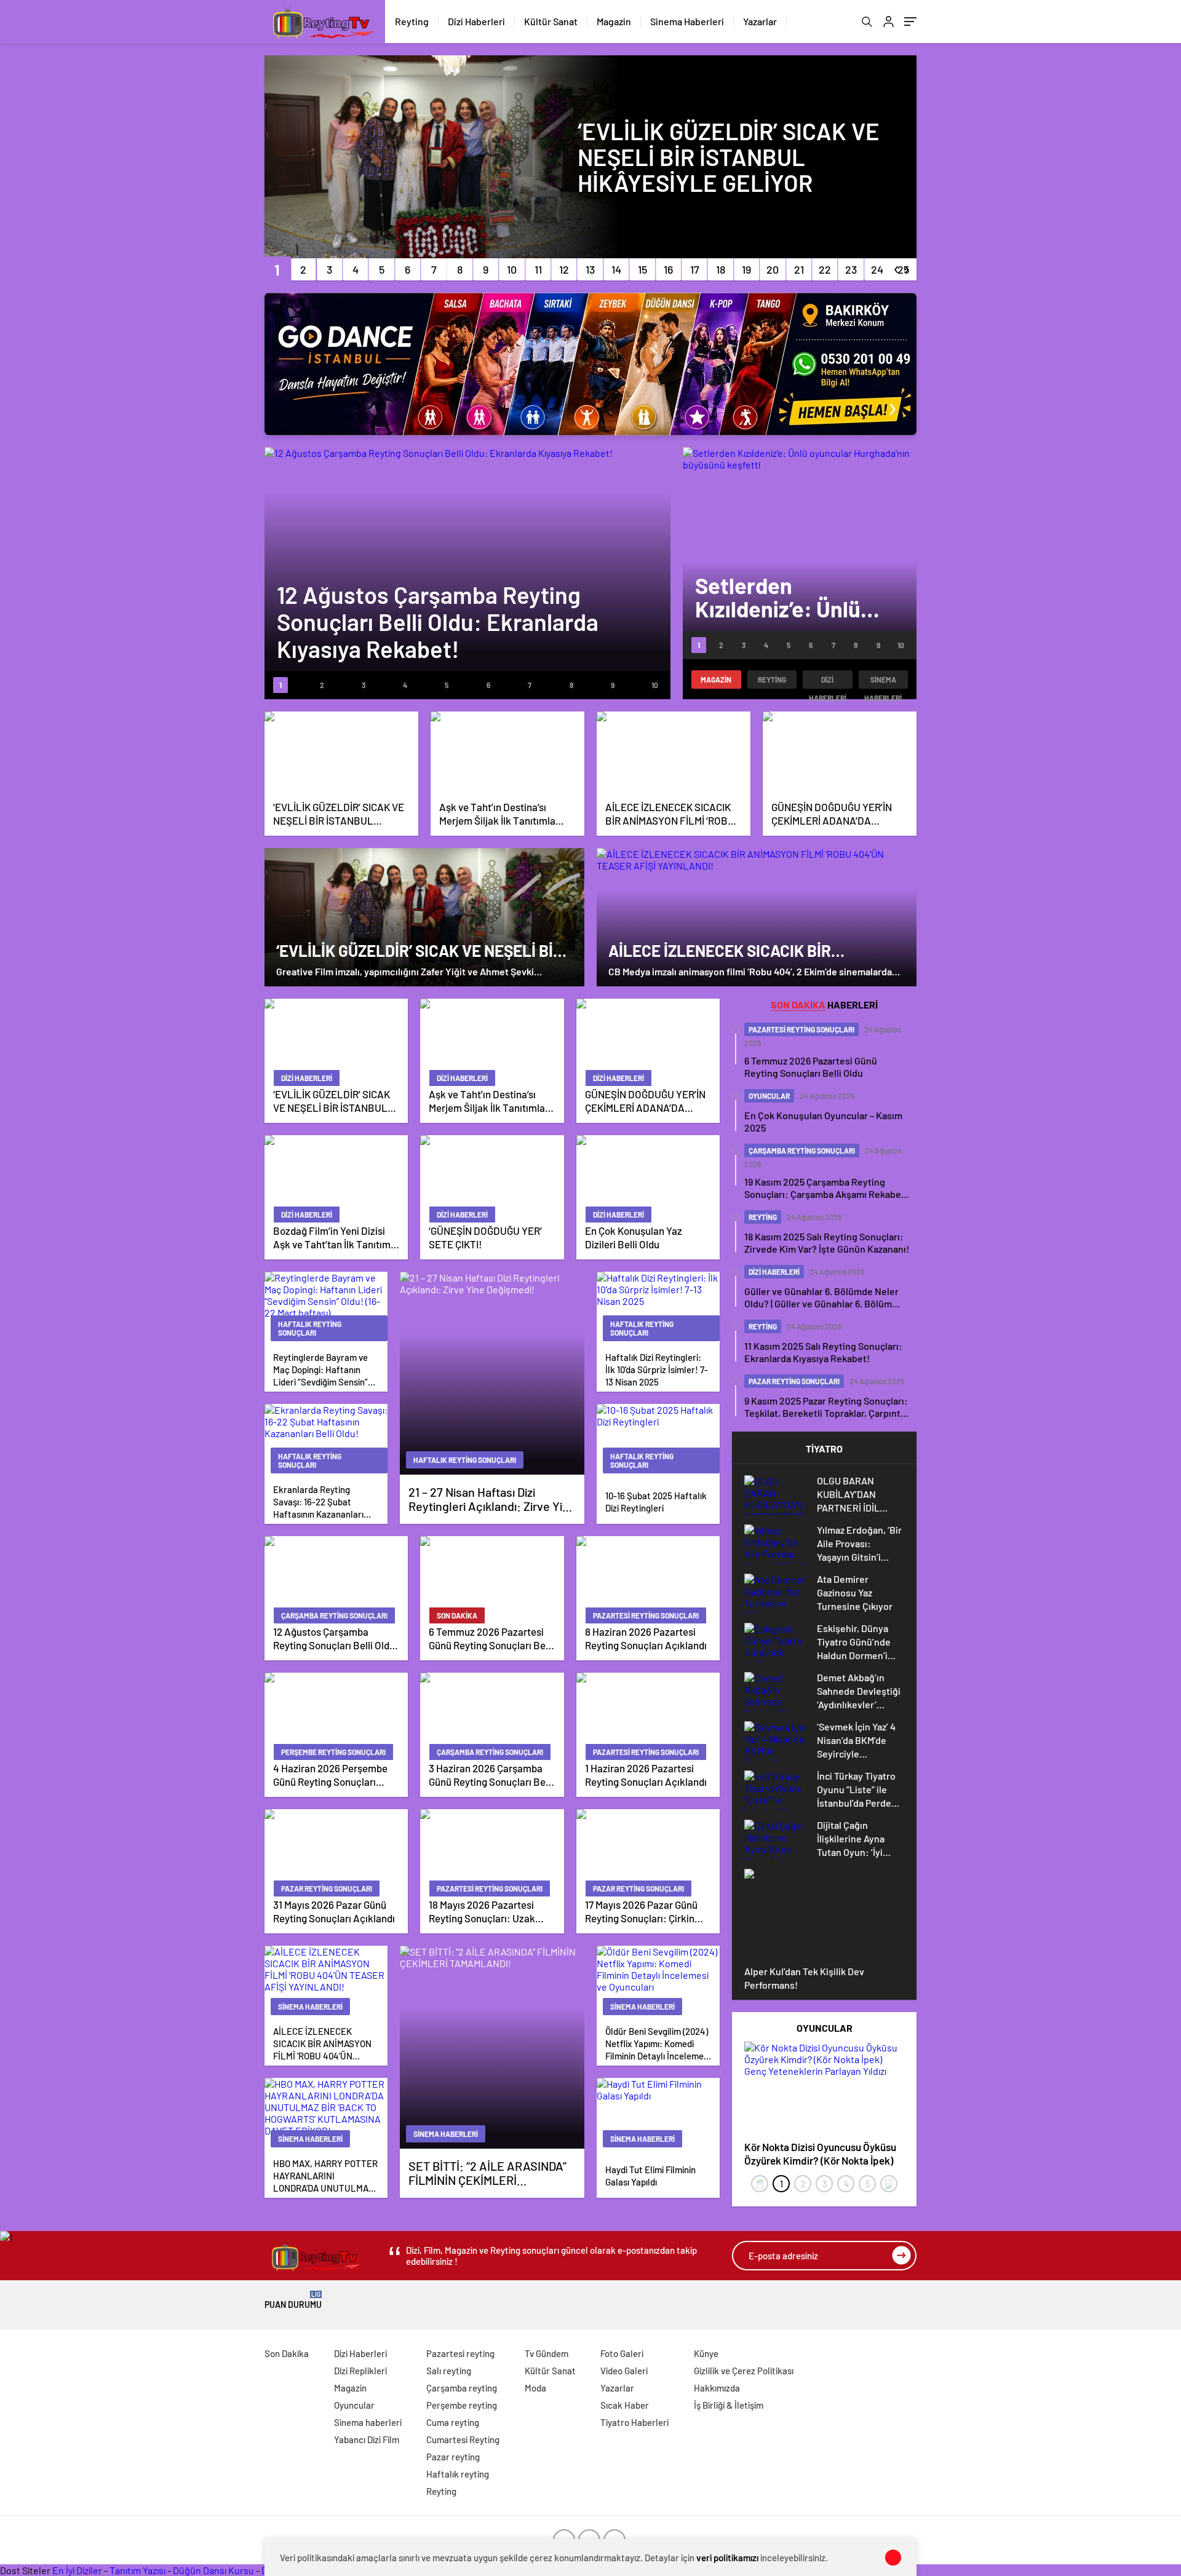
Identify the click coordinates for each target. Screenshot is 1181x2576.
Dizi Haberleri (476, 21)
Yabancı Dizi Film (367, 2439)
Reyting (412, 21)
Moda (535, 2388)
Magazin (614, 21)
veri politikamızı (727, 2558)
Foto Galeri (622, 2353)
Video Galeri (624, 2371)
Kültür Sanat (551, 21)
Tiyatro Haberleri (634, 2422)
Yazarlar (760, 21)
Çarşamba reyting (462, 2388)
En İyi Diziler (77, 2570)
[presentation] (760, 2184)
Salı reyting (449, 2371)
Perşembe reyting (462, 2405)
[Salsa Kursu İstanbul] (590, 364)
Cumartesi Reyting (463, 2439)
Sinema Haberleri (687, 21)
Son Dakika (287, 2353)
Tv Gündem (547, 2353)
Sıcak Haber (625, 2405)
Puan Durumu (293, 2300)
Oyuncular (354, 2405)
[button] (277, 269)
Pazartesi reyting (460, 2353)
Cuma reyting (453, 2422)
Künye (706, 2353)
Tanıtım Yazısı (137, 2570)
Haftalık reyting (458, 2474)
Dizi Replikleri (360, 2371)
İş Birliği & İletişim (729, 2405)
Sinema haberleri (883, 682)
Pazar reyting (453, 2457)
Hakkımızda (717, 2388)
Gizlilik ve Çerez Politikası (744, 2371)
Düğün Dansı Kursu (213, 2570)
